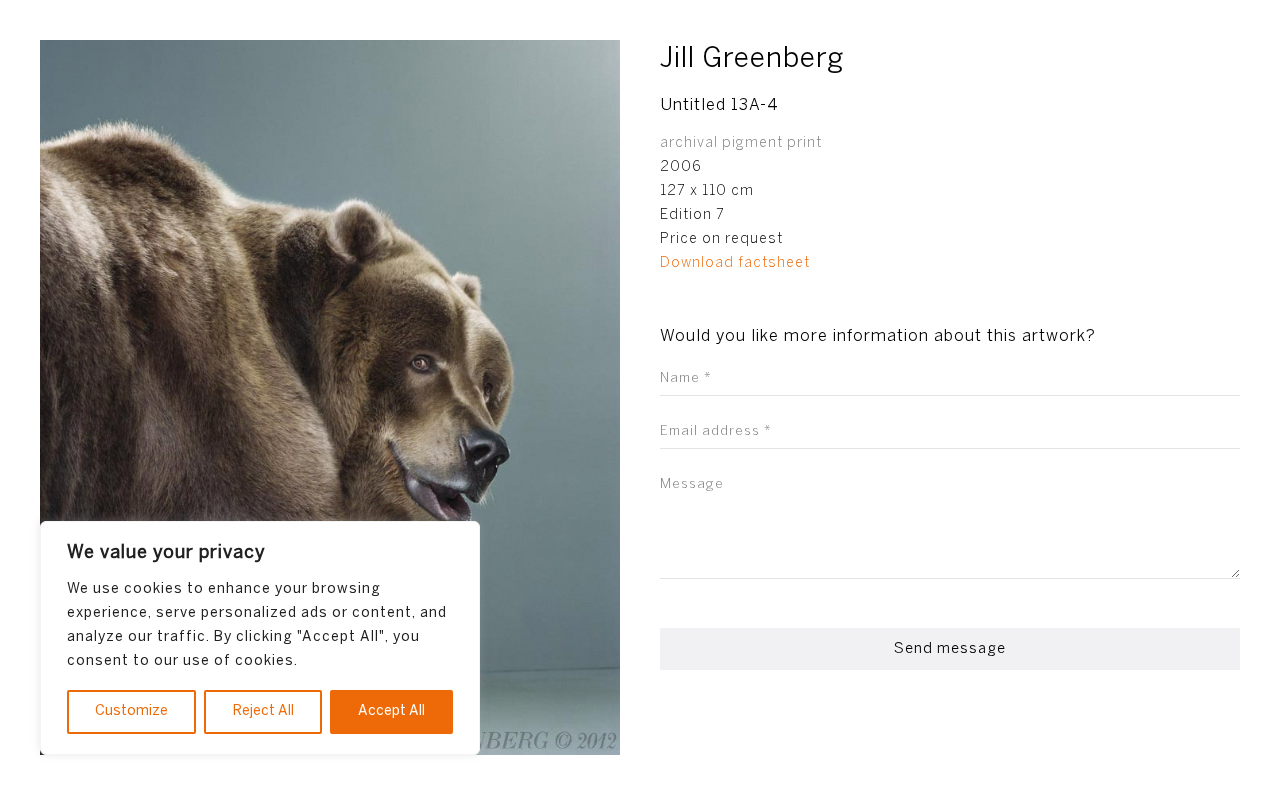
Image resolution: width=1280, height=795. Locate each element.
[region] (260, 638)
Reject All (263, 711)
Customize (131, 711)
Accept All (391, 711)
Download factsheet (735, 263)
